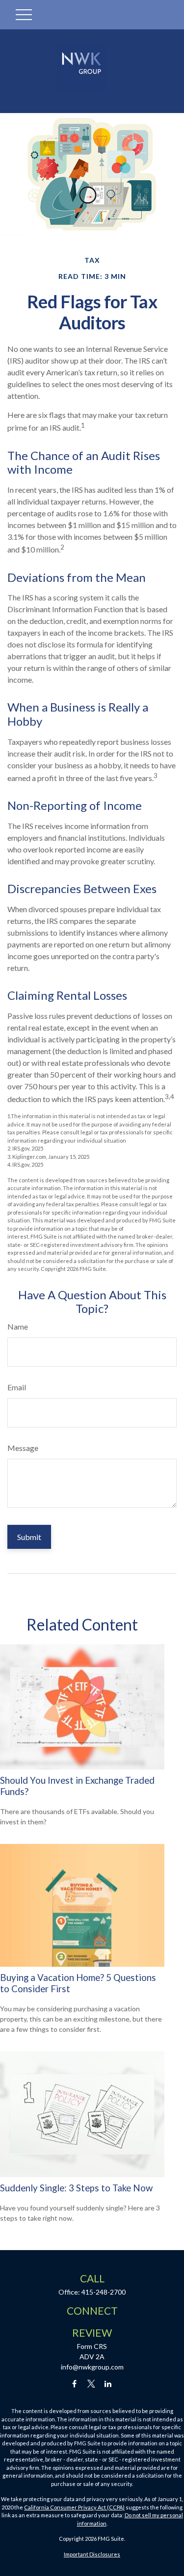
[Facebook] (74, 2383)
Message (23, 1448)
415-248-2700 (104, 2292)
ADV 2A (92, 2357)
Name (18, 1326)
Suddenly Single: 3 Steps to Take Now (76, 2188)
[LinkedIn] (108, 2383)
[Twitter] (91, 2383)
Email (17, 1387)
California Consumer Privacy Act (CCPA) (74, 2507)
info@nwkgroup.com (92, 2367)
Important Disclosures (92, 2554)
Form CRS (92, 2346)
